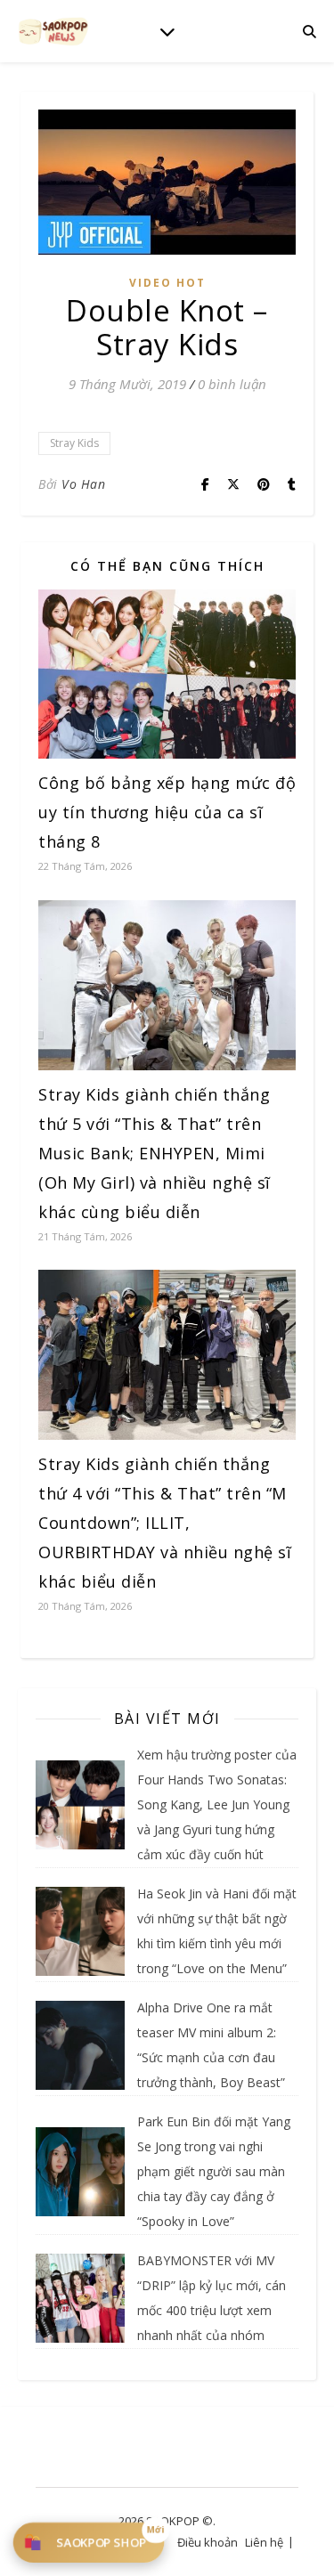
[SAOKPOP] (53, 31)
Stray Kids (74, 443)
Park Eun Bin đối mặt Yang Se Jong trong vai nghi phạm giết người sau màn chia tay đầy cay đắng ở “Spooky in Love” (214, 2171)
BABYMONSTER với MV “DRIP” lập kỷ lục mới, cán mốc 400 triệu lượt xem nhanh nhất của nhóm (212, 2298)
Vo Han (83, 484)
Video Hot (167, 283)
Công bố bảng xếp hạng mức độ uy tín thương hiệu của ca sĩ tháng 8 (167, 812)
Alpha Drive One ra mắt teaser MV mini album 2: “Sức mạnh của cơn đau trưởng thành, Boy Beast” (211, 2045)
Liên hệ (264, 2542)
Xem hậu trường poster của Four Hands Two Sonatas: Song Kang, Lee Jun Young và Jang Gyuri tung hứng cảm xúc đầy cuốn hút (217, 1804)
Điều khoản (208, 2542)
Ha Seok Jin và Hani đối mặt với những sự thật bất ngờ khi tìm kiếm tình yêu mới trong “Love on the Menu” (217, 1931)
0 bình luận (232, 384)
